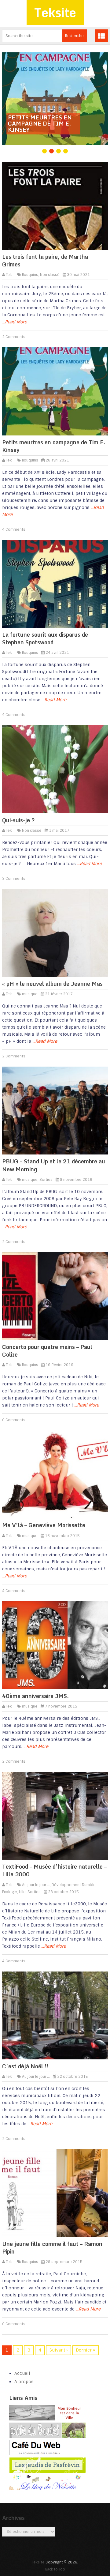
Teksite (55, 12)
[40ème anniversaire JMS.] (55, 1645)
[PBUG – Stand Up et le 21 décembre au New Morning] (55, 1111)
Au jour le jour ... (36, 1885)
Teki (9, 275)
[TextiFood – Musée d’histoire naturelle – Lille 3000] (55, 1816)
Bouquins (30, 275)
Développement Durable (74, 1885)
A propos (24, 2382)
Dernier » (86, 2350)
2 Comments (14, 337)
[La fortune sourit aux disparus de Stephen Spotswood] (55, 584)
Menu (101, 36)
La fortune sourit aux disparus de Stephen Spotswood (45, 638)
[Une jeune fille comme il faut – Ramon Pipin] (55, 2193)
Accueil (22, 2373)
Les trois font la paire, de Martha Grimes (45, 260)
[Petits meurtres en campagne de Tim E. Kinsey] (55, 391)
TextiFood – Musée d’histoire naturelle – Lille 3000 (54, 1870)
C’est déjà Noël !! (25, 2066)
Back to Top (55, 2569)
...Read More (15, 322)
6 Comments (14, 1420)
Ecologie (10, 1892)
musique (30, 994)
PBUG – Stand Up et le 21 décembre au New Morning (54, 1165)
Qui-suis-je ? (18, 820)
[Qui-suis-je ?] (55, 769)
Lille (22, 1892)
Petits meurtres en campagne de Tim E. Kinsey (54, 446)
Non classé (50, 275)
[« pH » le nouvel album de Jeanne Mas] (55, 933)
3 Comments (14, 879)
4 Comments (14, 529)
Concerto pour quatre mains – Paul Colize (47, 1351)
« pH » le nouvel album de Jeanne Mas (52, 984)
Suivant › (59, 2350)
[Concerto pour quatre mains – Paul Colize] (55, 1296)
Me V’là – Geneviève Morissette (44, 1525)
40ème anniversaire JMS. (35, 1696)
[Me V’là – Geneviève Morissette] (55, 1474)
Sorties (46, 1180)
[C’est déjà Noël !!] (55, 2015)
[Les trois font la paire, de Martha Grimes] (55, 206)
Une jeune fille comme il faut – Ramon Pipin (52, 2248)
